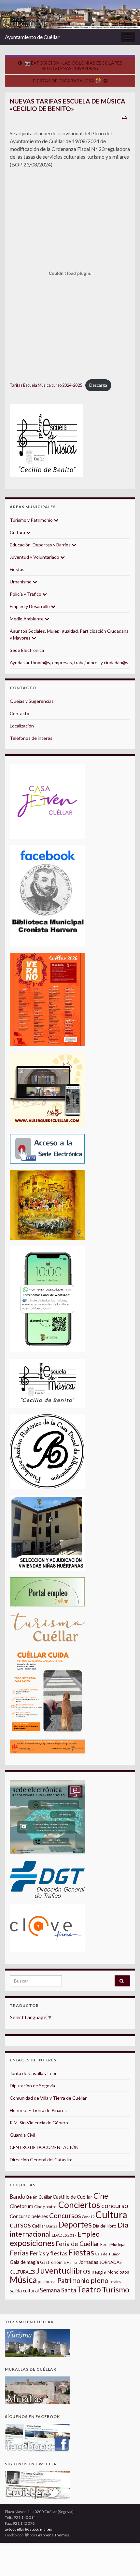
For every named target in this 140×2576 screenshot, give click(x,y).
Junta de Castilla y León (34, 2073)
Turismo (116, 2289)
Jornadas (89, 2262)
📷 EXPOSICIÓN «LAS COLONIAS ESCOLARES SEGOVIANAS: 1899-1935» (73, 66)
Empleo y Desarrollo (30, 606)
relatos (115, 2282)
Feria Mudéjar (113, 2244)
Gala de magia (24, 2262)
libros (81, 2271)
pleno (99, 2280)
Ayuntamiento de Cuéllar (32, 37)
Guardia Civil (22, 2135)
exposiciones (32, 2243)
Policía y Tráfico (26, 594)
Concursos (65, 2215)
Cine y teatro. (46, 2207)
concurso (115, 2205)
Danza (52, 2226)
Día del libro (105, 2226)
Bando (18, 2197)
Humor (72, 2262)
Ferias (19, 2253)
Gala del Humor (108, 2254)
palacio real (47, 2282)
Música (23, 2280)
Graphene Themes (53, 2535)
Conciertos (79, 2205)
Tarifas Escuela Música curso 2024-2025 (46, 385)
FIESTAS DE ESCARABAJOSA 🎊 (67, 81)
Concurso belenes (29, 2216)
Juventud (54, 2270)
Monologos (118, 2272)
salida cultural (24, 2291)
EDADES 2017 (64, 2235)
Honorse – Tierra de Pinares (38, 2110)
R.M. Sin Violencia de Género (39, 2123)
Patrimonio (73, 2280)
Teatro (89, 2289)
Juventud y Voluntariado (35, 557)
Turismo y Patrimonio (32, 520)
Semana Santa (58, 2290)
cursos (20, 2225)
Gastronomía (53, 2262)
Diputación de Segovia (32, 2086)
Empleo (89, 2234)
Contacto (20, 713)
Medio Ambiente (27, 619)
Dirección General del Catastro (41, 2160)
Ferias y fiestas (49, 2253)
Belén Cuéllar (39, 2197)
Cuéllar (39, 2226)
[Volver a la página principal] (70, 14)
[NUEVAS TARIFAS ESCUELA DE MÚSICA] (46, 440)
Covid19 (88, 2217)
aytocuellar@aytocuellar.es (28, 2529)
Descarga (98, 385)
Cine (101, 2196)
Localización (22, 726)
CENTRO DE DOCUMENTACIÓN (44, 2147)
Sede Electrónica (27, 650)
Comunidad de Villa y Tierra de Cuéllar (48, 2098)
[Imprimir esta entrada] (125, 118)
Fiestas (17, 569)
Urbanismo (21, 582)
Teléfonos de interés (31, 738)
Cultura (18, 532)
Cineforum (21, 2206)
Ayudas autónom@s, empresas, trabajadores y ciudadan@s (69, 662)
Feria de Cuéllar (77, 2244)
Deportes (75, 2224)
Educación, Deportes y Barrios (41, 545)
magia (99, 2271)
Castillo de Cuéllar (73, 2197)
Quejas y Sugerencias (32, 701)
